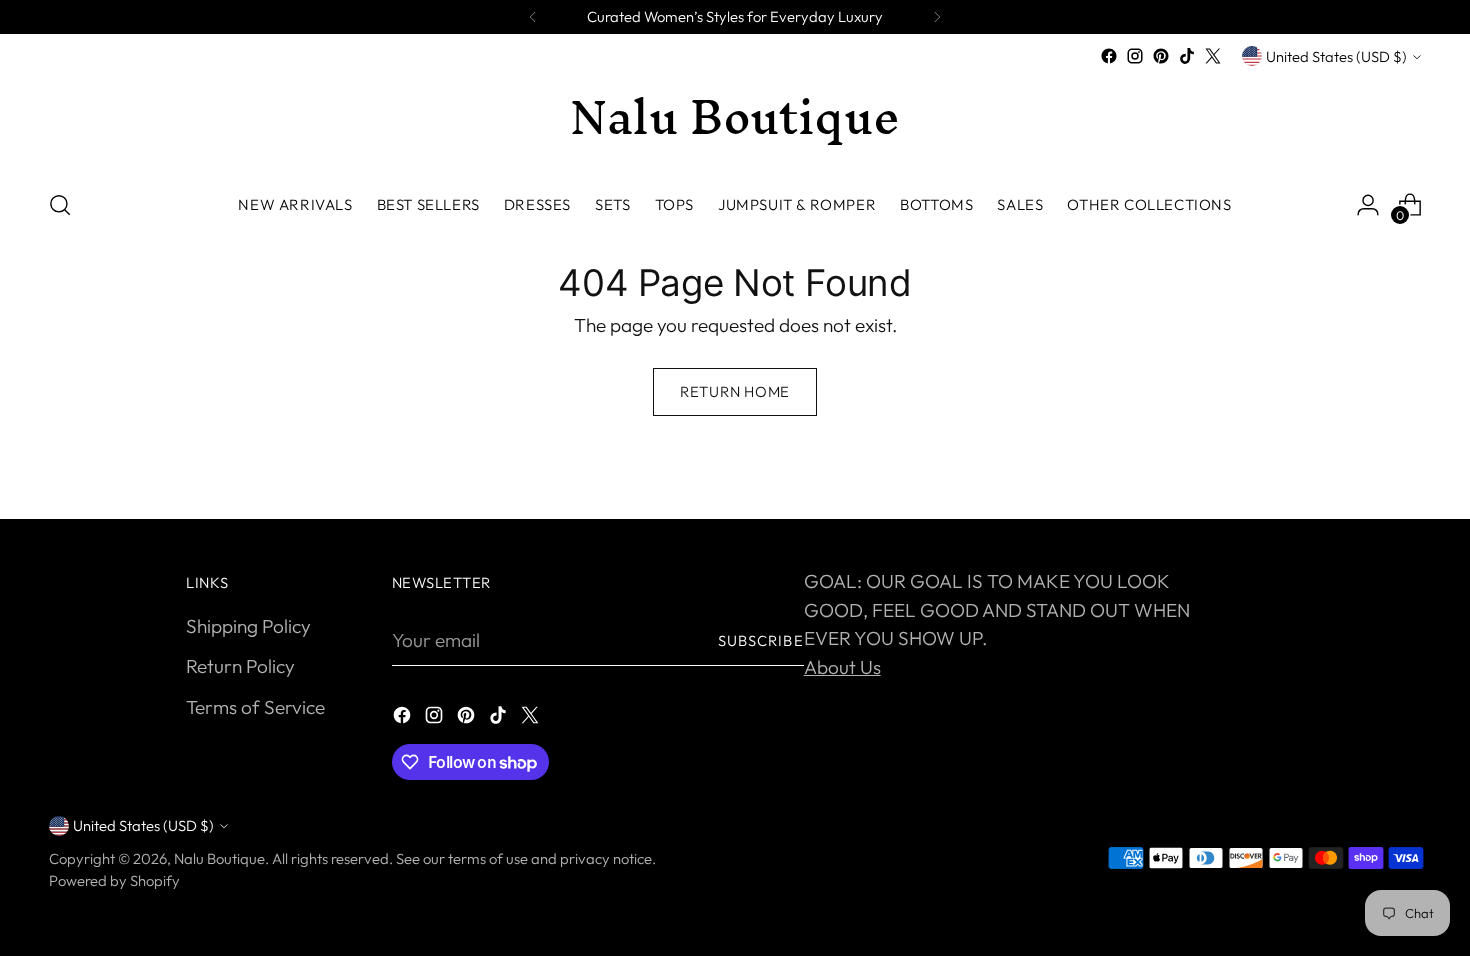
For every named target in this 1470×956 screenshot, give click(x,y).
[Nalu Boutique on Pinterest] (1161, 56)
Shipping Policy (248, 626)
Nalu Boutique (219, 858)
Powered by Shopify (114, 880)
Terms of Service (255, 707)
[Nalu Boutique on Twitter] (1213, 56)
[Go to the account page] (1368, 205)
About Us (842, 667)
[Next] (937, 17)
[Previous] (533, 17)
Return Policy (240, 666)
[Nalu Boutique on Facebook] (1109, 56)
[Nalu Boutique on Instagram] (1135, 56)
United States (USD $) (1336, 56)
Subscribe (761, 640)
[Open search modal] (60, 205)
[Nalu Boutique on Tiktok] (1187, 56)
